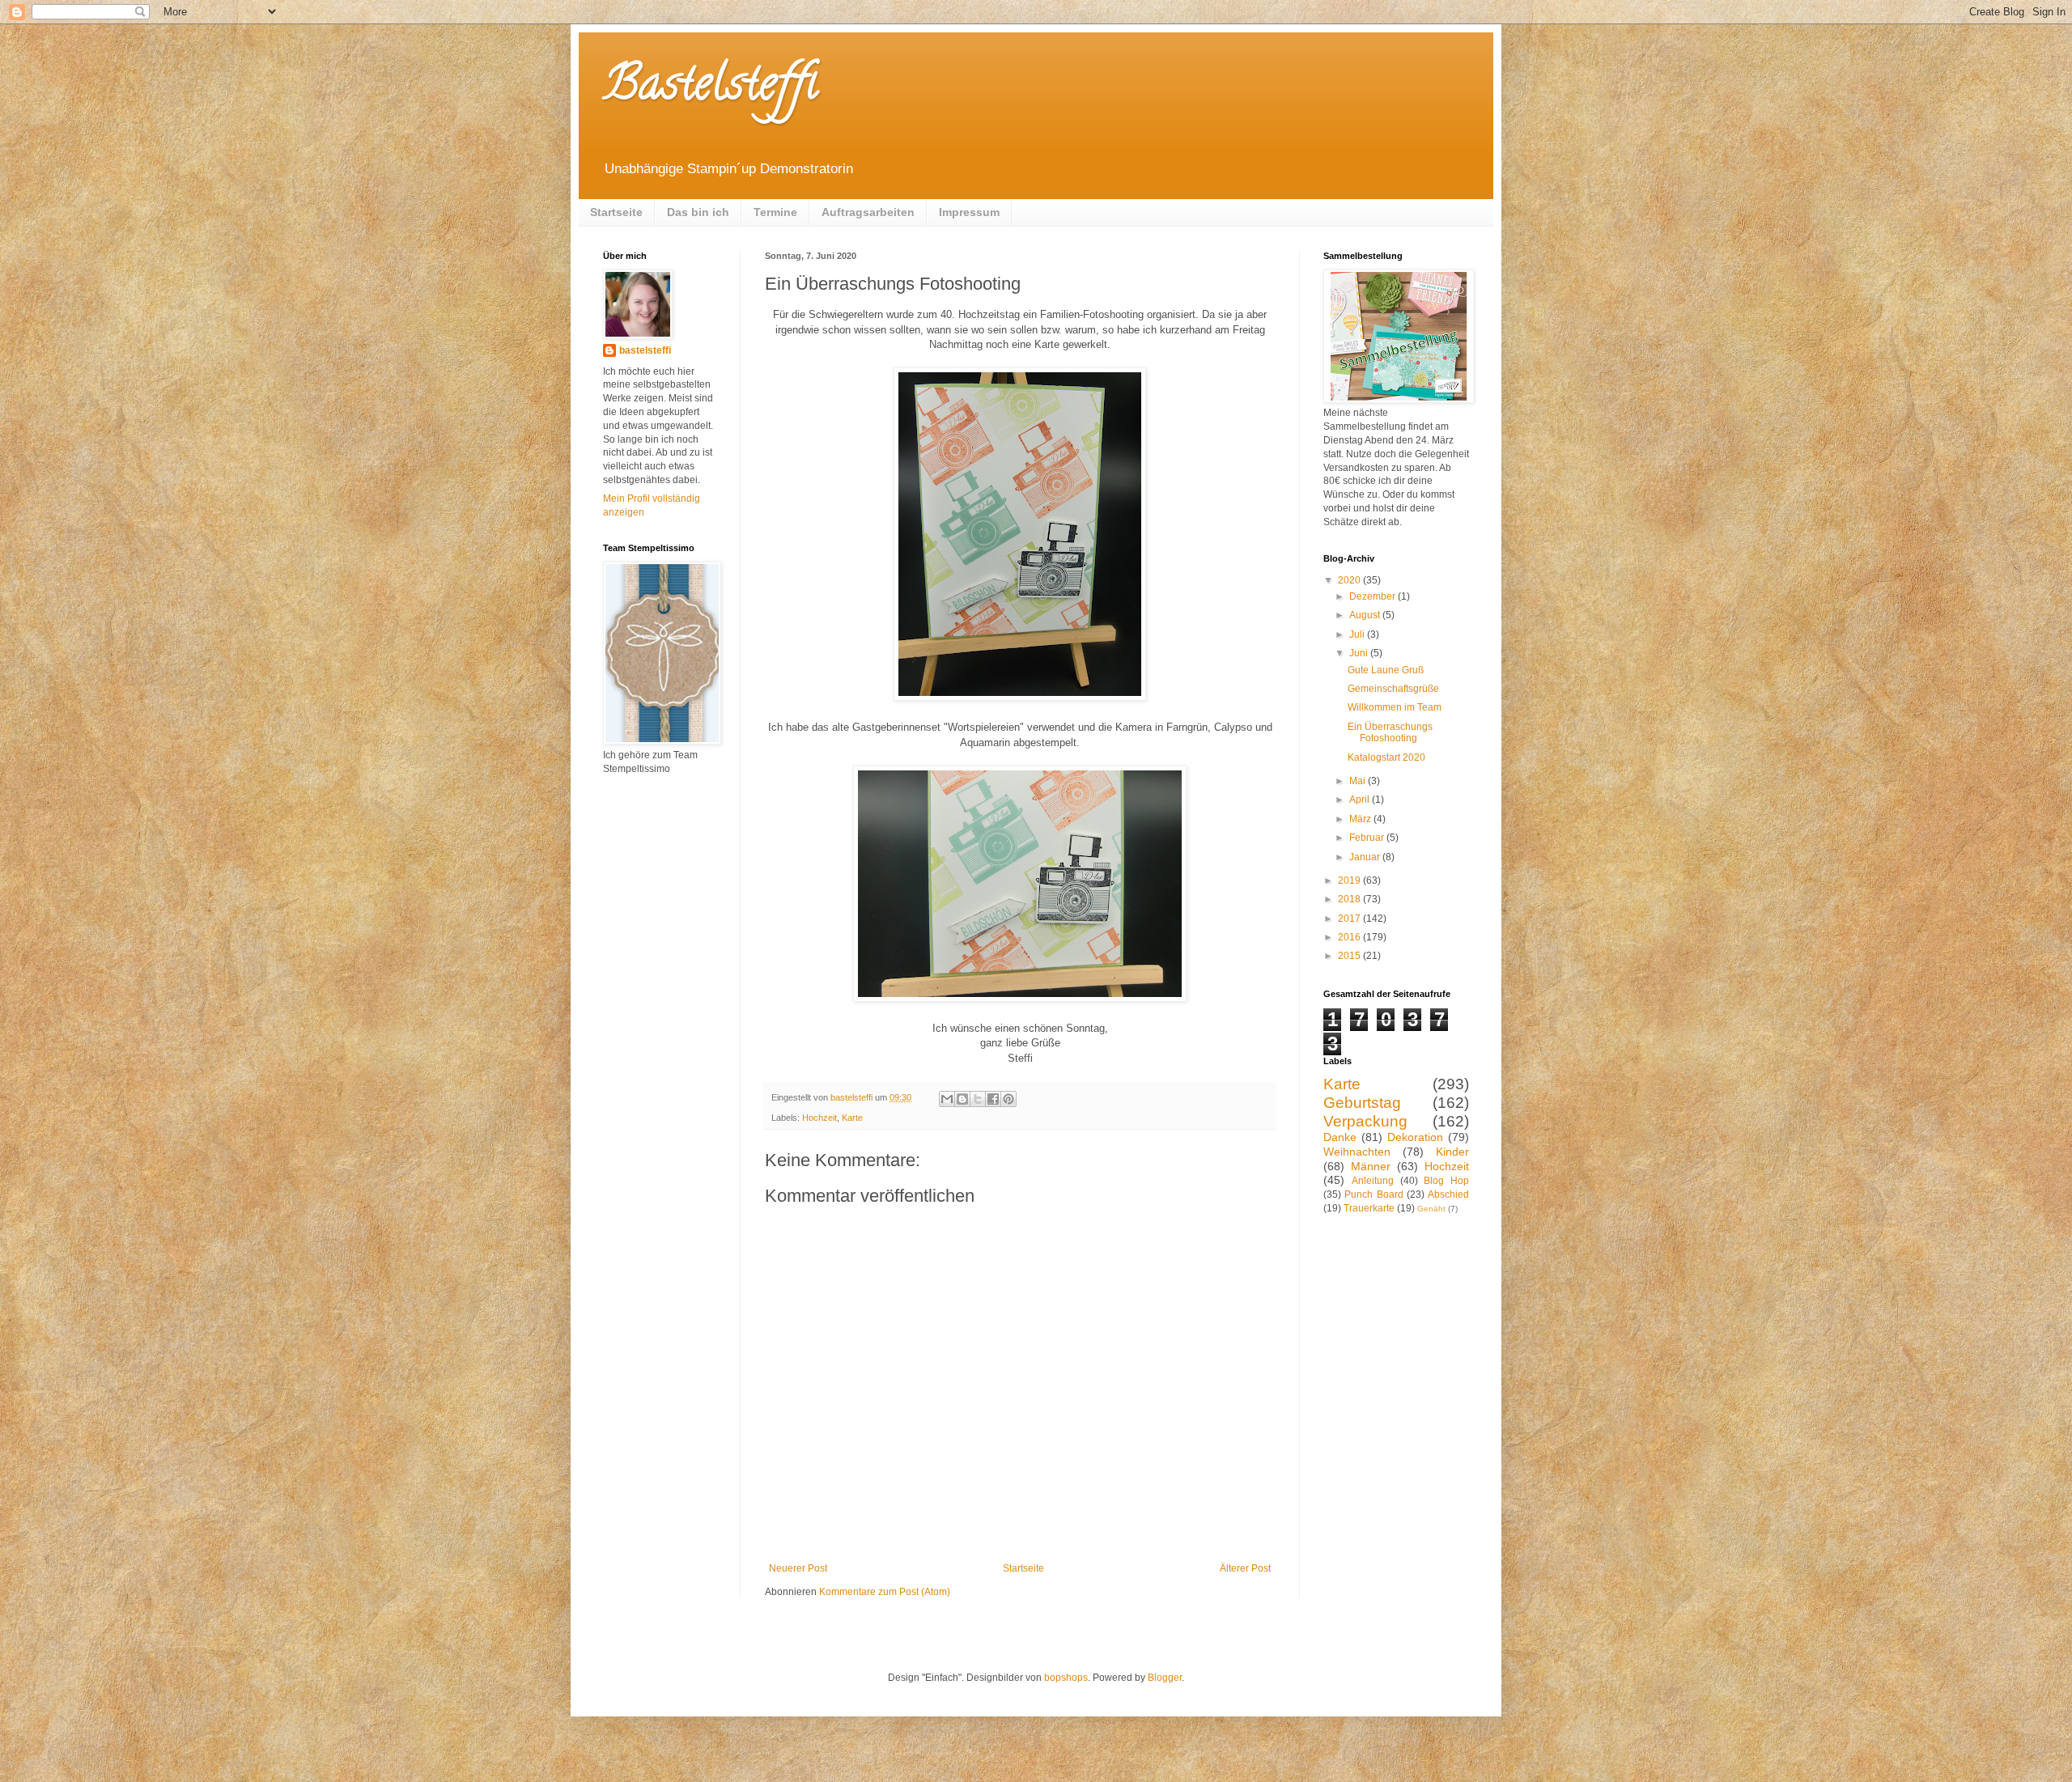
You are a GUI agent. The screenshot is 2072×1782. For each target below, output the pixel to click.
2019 (1350, 880)
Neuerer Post (798, 1568)
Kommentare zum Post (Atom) (885, 1592)
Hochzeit (819, 1118)
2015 (1350, 956)
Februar (1368, 838)
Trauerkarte (1369, 1208)
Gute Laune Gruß (1386, 670)
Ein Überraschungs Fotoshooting (1390, 732)
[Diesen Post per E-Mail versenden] (947, 1099)
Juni (1360, 653)
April (1361, 800)
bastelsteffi (645, 350)
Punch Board (1374, 1194)
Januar (1366, 857)
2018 (1350, 899)
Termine (775, 212)
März (1361, 819)
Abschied (1448, 1194)
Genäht (1431, 1209)
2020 (1350, 580)
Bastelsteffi (710, 88)
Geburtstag (1362, 1103)
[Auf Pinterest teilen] (1008, 1099)
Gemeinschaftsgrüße (1393, 689)
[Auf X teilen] (978, 1099)
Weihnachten (1357, 1152)
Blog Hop (1446, 1181)
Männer (1371, 1166)
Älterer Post (1245, 1568)
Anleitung (1373, 1181)
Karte (852, 1118)
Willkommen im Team (1395, 707)
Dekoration (1415, 1137)
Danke (1340, 1137)
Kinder (1452, 1152)
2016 (1350, 937)
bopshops (1066, 1678)
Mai (1359, 781)
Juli (1358, 634)
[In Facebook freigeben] (993, 1099)
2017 (1350, 919)
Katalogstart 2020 (1386, 757)
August (1366, 615)
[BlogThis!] (962, 1099)
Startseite (616, 212)
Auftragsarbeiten (868, 212)
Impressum (969, 212)
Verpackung (1365, 1121)
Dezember (1374, 596)
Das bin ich (698, 212)
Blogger (1165, 1678)
